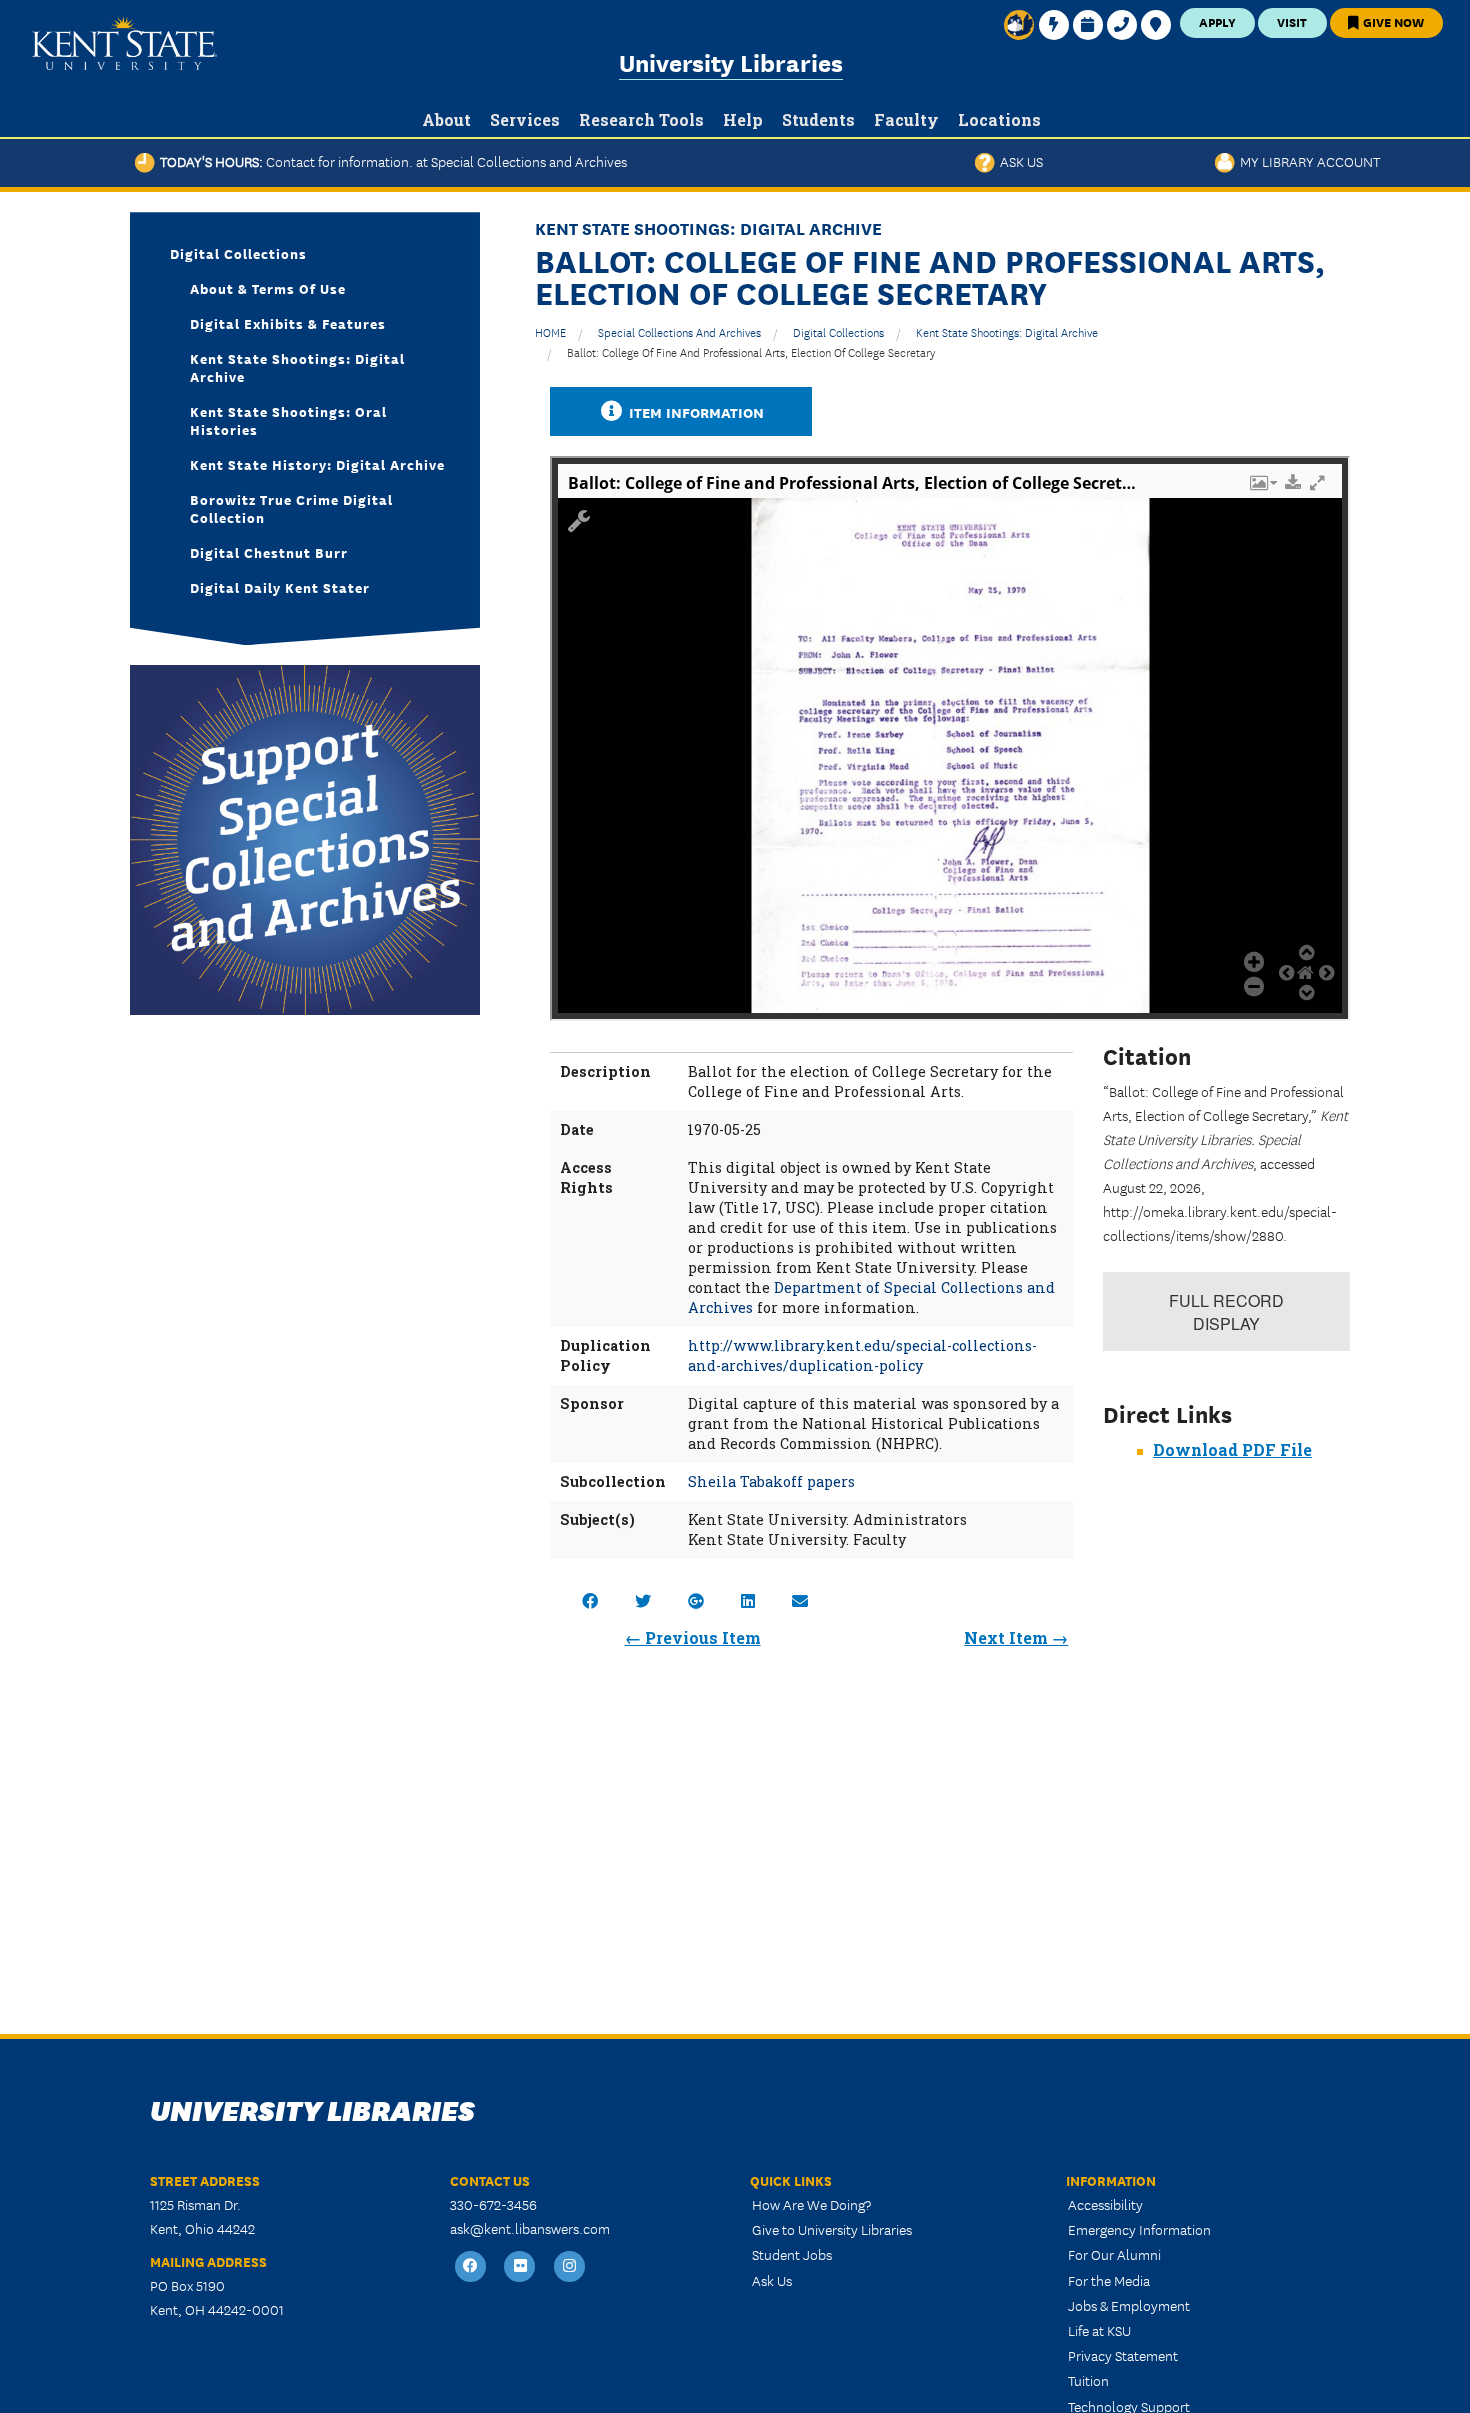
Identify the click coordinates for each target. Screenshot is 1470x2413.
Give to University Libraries (832, 2229)
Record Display (1226, 1312)
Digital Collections (838, 331)
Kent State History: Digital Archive (317, 464)
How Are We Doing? (811, 2204)
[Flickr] (521, 2266)
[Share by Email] (800, 1600)
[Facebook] (471, 2266)
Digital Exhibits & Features (288, 323)
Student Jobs (792, 2254)
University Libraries (731, 61)
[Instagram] (570, 2266)
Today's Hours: (391, 161)
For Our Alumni (1114, 2254)
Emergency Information (1139, 2229)
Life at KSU (1099, 2330)
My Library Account (1307, 161)
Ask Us (1019, 161)
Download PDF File (1232, 1449)
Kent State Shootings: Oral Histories (288, 420)
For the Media (1109, 2280)
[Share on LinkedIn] (748, 1600)
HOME (550, 331)
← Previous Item (693, 1637)
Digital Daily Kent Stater (280, 587)
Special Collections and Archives (679, 331)
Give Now (1392, 21)
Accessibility (1105, 2204)
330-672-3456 (493, 2204)
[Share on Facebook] (590, 1600)
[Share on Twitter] (643, 1600)
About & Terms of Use (268, 288)
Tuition (1088, 2380)
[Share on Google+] (696, 1600)
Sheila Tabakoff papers (771, 1481)
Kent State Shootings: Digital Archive (1007, 331)
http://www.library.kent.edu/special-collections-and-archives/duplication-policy (862, 1355)
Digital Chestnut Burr (269, 552)
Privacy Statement (1123, 2355)
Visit (1292, 21)
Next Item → (1016, 1637)
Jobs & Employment (1129, 2305)
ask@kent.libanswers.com (530, 2228)
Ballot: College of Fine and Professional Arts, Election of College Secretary (751, 351)
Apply (1217, 21)
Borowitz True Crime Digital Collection (291, 508)
